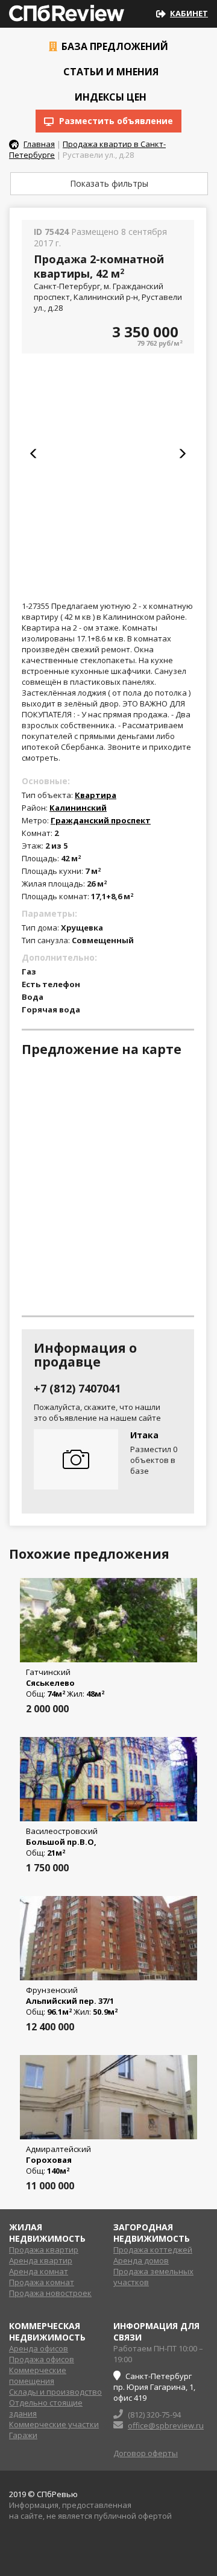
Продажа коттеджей (153, 2250)
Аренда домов (141, 2260)
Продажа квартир (44, 2250)
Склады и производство (55, 2392)
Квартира (96, 795)
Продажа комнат (42, 2282)
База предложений (114, 46)
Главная (39, 144)
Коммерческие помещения (38, 2375)
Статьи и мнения (110, 72)
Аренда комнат (39, 2271)
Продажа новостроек (50, 2293)
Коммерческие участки (54, 2424)
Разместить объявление (115, 121)
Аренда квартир (41, 2260)
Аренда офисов (39, 2348)
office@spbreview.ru (166, 2425)
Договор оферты (146, 2453)
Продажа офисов (42, 2359)
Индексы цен (109, 97)
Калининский (78, 808)
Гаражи (23, 2435)
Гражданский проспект (101, 820)
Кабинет (189, 13)
